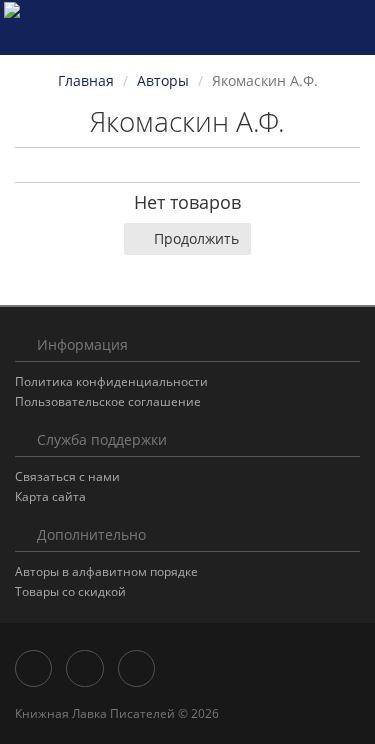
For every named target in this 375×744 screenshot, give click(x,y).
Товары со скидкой (70, 591)
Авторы (163, 80)
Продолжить (196, 238)
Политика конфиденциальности (111, 381)
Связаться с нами (67, 476)
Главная (86, 80)
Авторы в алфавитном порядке (106, 571)
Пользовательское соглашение (108, 401)
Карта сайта (50, 496)
